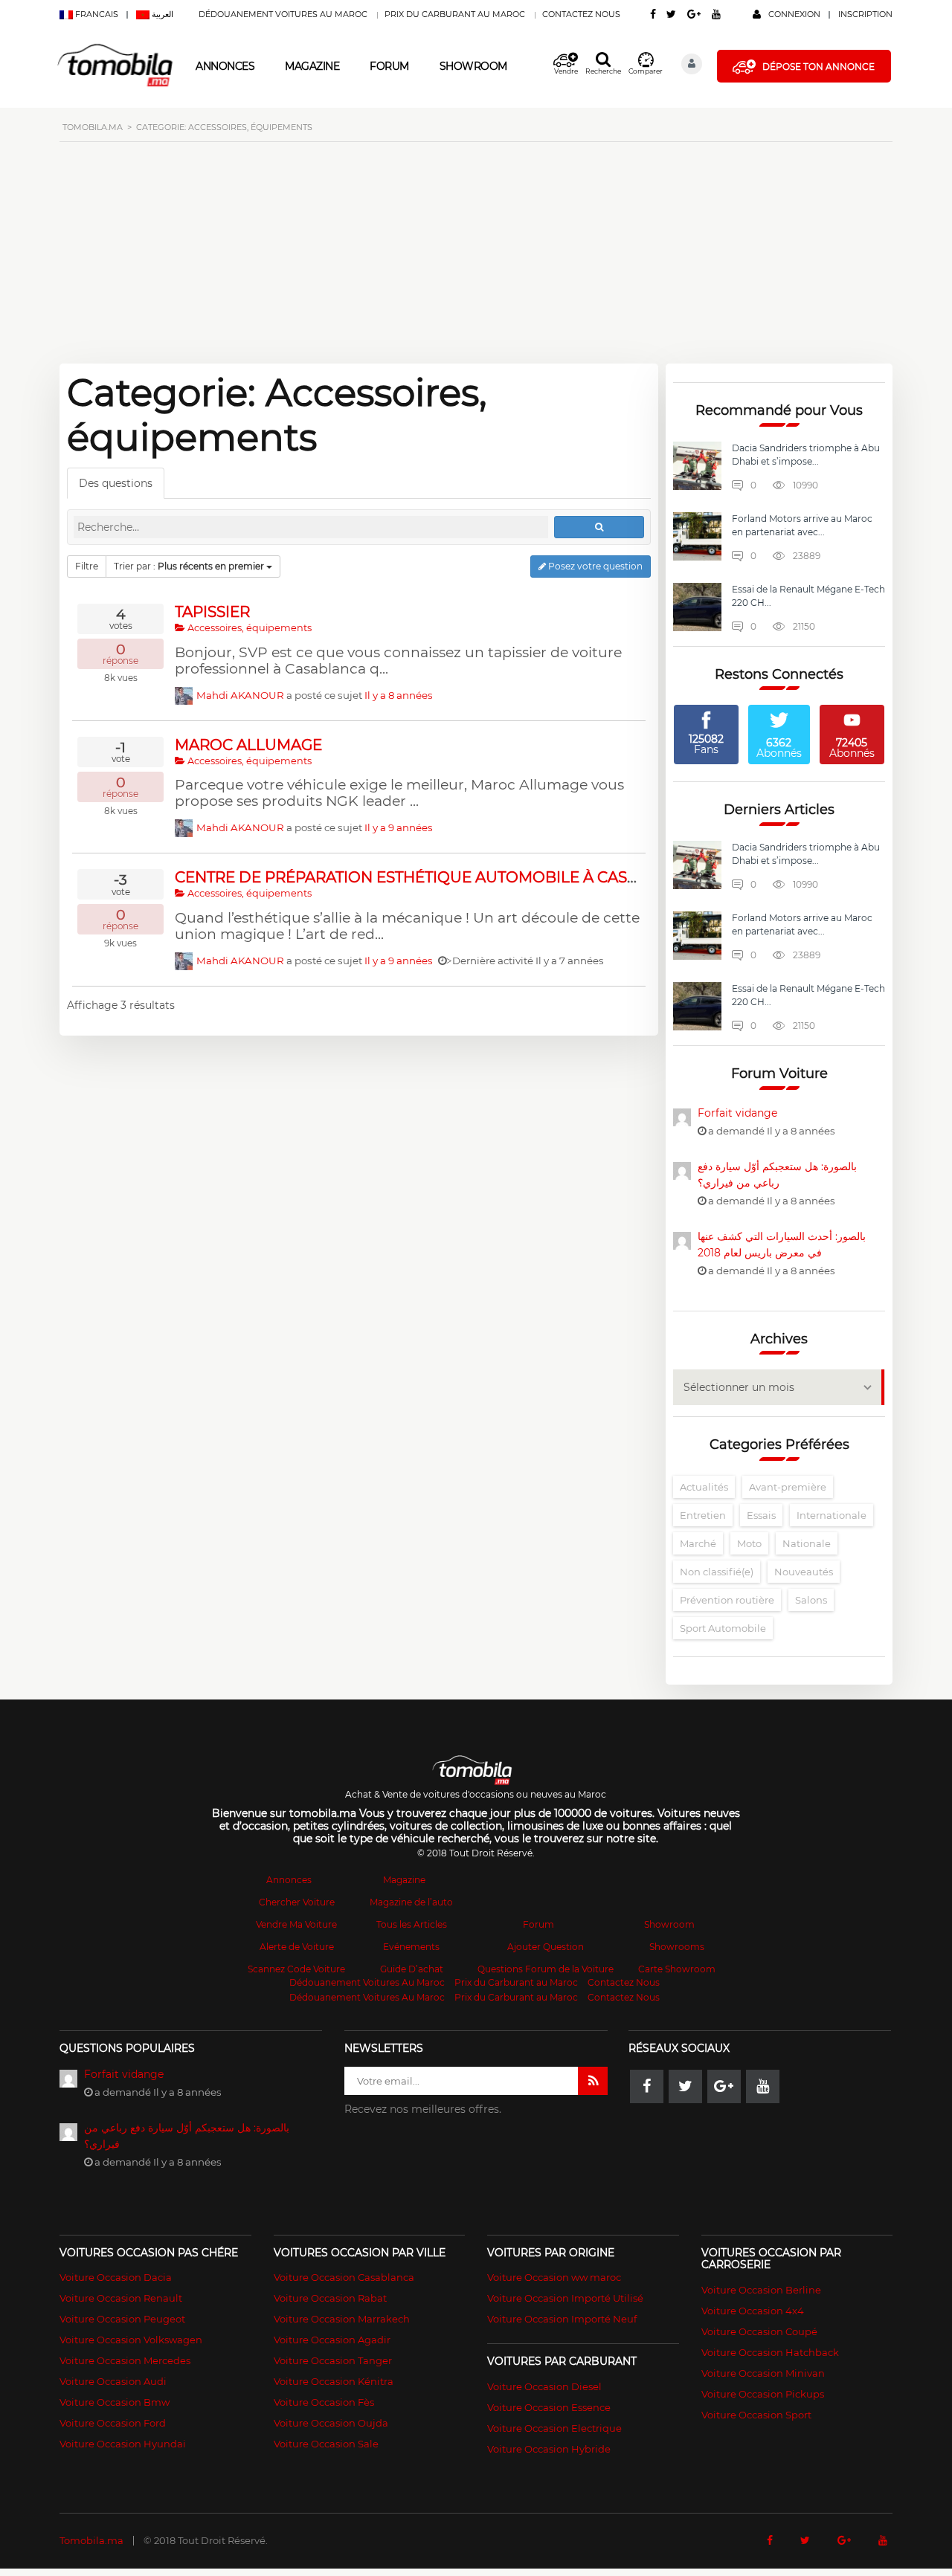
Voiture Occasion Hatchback (770, 2352)
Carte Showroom (677, 1969)
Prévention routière (727, 1600)
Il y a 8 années (399, 695)
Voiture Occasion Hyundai (123, 2444)
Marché (698, 1543)
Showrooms (677, 1947)
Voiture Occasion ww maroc (554, 2277)
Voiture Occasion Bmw (115, 2402)
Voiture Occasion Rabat (330, 2298)
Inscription (865, 14)
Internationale (832, 1515)
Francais (97, 14)
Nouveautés (804, 1572)
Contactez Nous (581, 14)
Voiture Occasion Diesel (544, 2386)
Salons (811, 1600)
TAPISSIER (212, 612)
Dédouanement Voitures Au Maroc (283, 14)
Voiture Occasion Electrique (554, 2428)
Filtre (87, 566)
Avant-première (788, 1487)
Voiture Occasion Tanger (333, 2360)
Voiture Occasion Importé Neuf (562, 2319)
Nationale (807, 1543)
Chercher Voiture (297, 1902)
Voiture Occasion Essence (549, 2407)
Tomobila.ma (91, 2540)
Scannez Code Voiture (296, 1969)
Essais (761, 1515)
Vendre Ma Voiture (296, 1924)
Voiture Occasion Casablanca (344, 2277)
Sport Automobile (723, 1628)
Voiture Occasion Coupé (759, 2331)
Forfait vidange (737, 1113)
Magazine (312, 66)
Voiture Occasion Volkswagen (131, 2340)
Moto (749, 1543)
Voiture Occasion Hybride (549, 2449)
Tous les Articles (412, 1924)
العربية (161, 14)
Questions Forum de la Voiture (546, 1969)
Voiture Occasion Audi (113, 2381)
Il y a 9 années (399, 827)
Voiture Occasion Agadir (332, 2340)
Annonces (225, 66)
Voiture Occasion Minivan (763, 2373)
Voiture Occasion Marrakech (342, 2319)
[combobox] (779, 1387)
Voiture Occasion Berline (761, 2290)
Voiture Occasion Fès (324, 2402)
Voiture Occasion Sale (326, 2444)
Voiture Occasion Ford (113, 2423)
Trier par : (189, 566)
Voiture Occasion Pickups (763, 2394)
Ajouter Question (546, 1947)
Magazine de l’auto (411, 1902)
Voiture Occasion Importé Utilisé (565, 2298)
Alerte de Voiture (297, 1947)
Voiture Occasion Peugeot (122, 2319)
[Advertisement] (476, 261)
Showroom (473, 66)
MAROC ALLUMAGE (248, 745)
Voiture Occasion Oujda (331, 2423)
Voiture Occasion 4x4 (753, 2311)
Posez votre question (594, 566)
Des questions (116, 483)
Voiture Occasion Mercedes (125, 2360)
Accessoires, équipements (248, 628)
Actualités (704, 1487)
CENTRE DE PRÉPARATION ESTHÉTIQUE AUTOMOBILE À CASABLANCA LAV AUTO (477, 877)
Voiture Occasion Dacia (116, 2277)
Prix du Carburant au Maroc (455, 14)
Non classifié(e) (717, 1572)
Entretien (703, 1515)
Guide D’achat (412, 1969)
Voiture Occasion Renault (121, 2298)
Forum (389, 66)
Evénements (411, 1947)
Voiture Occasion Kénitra (334, 2381)
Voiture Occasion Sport (756, 2415)
